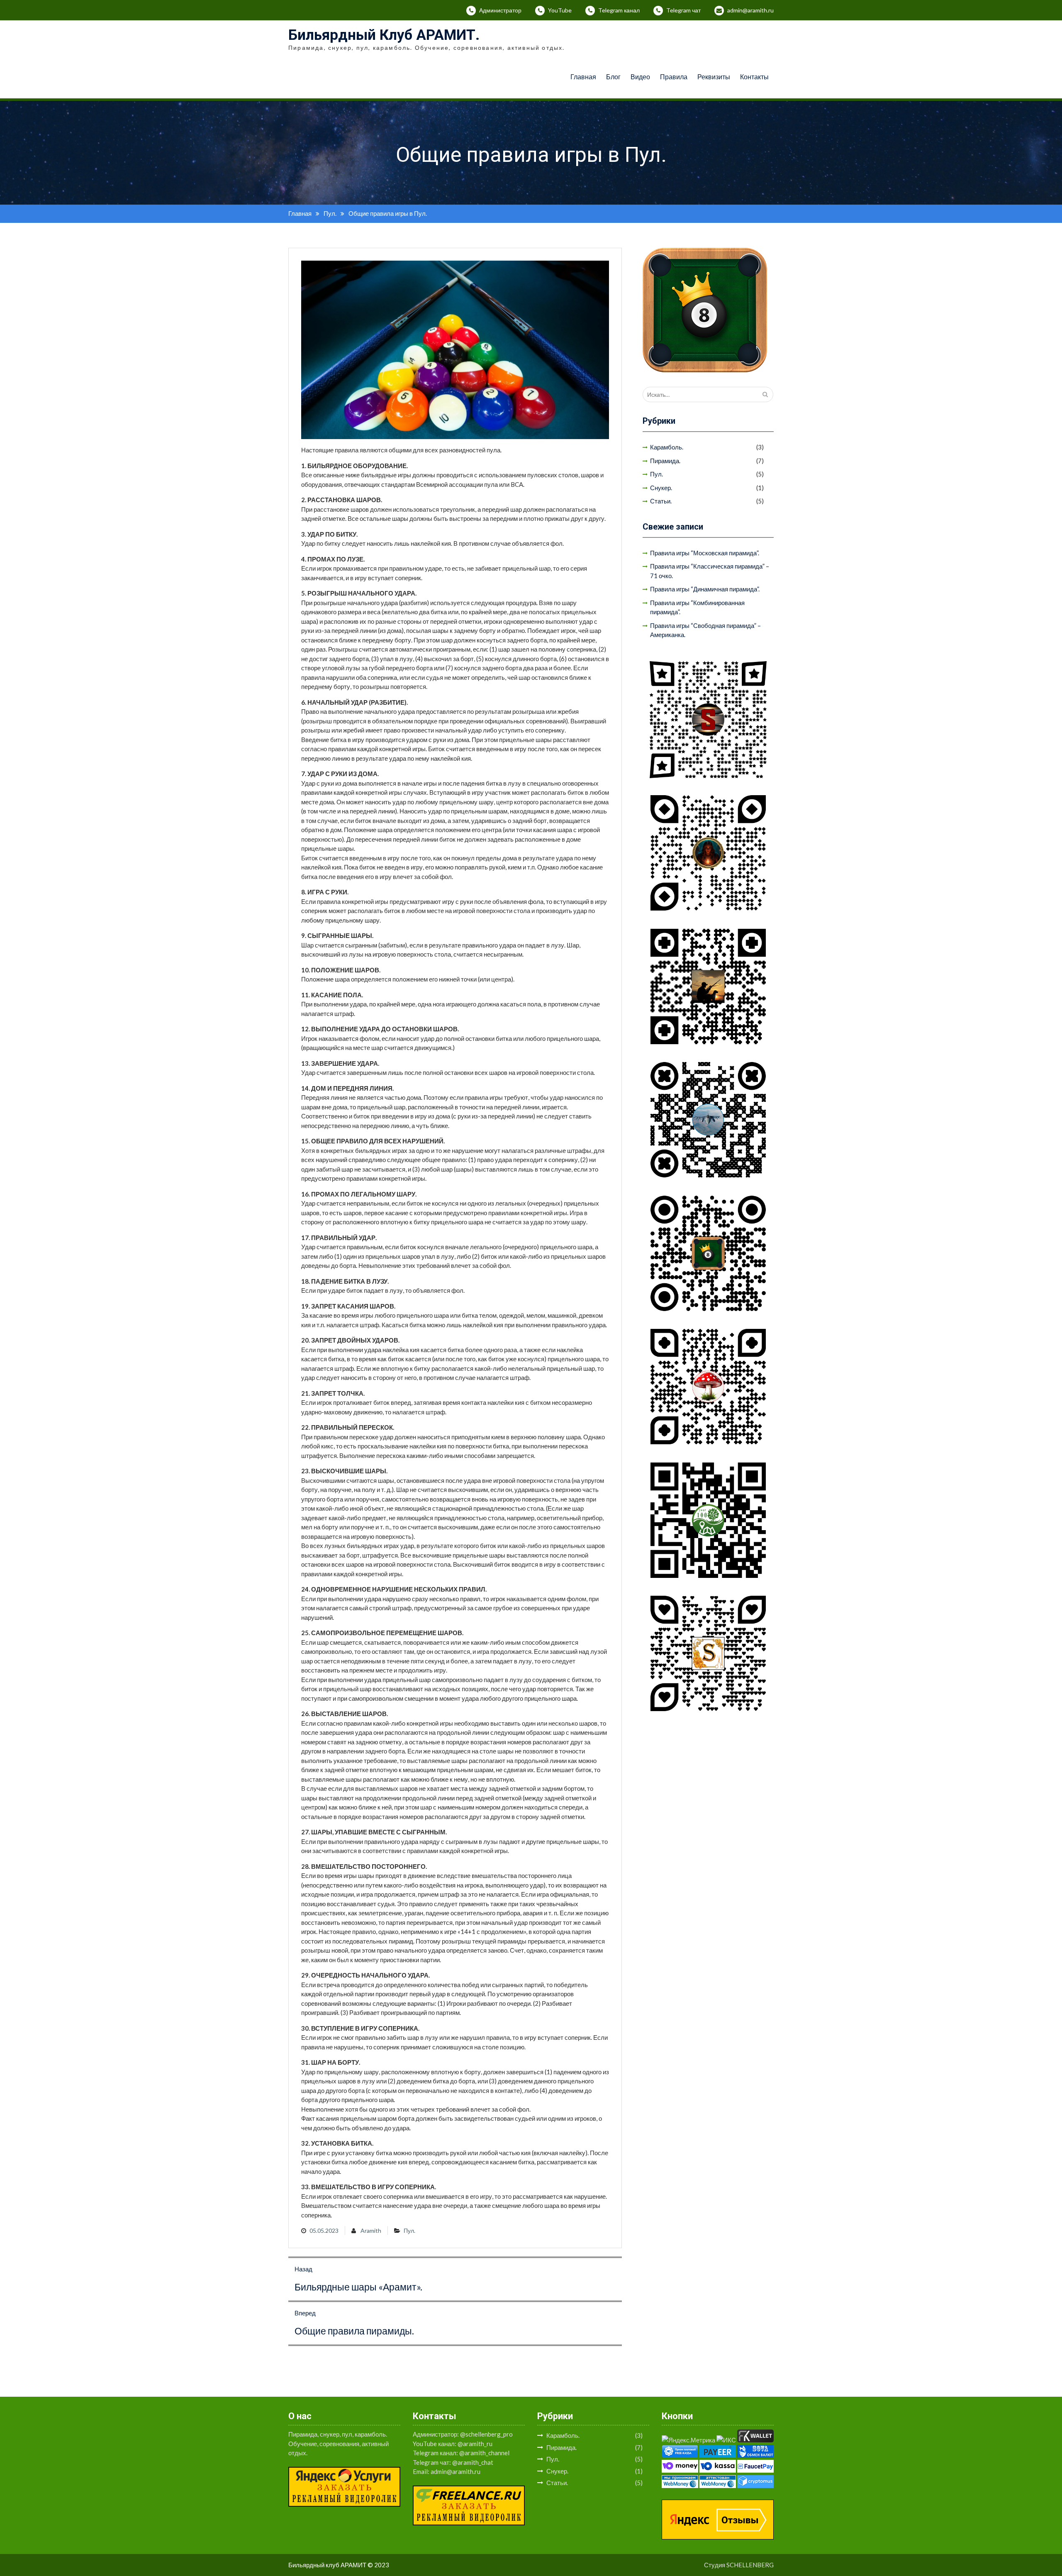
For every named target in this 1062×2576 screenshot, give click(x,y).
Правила (674, 77)
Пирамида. (665, 461)
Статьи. (661, 501)
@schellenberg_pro (486, 2434)
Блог (613, 77)
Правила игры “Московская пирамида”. (705, 553)
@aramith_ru (475, 2444)
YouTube (560, 10)
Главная (583, 77)
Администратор (500, 10)
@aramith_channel (484, 2453)
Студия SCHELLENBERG (739, 2565)
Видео (640, 77)
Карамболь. (667, 447)
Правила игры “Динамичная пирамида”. (705, 589)
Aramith (371, 2230)
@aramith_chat (473, 2462)
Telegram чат (683, 10)
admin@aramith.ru (750, 10)
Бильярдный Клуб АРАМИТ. (384, 35)
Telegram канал (619, 10)
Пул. (409, 2230)
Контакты (754, 77)
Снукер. (661, 488)
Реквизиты (714, 77)
